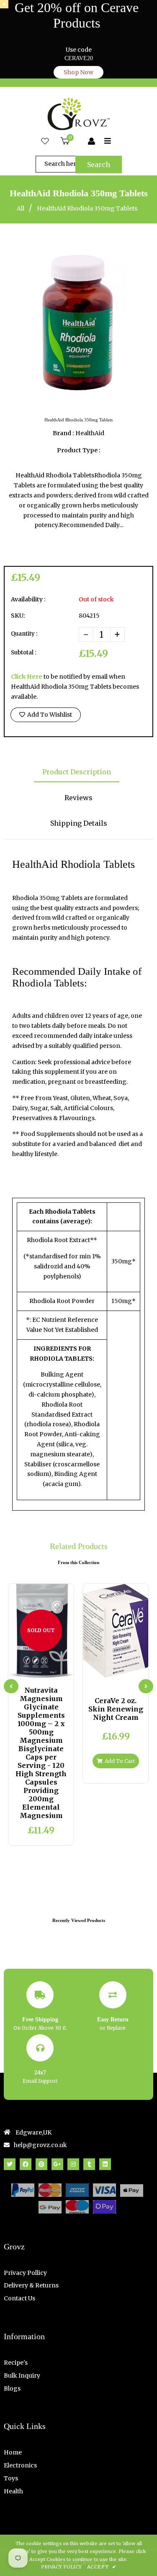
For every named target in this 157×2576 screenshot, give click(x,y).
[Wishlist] (45, 142)
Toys (11, 2478)
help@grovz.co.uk (40, 2145)
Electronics (20, 2465)
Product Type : (79, 450)
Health (13, 2491)
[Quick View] (34, 1670)
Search (99, 165)
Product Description (77, 772)
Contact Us (19, 2298)
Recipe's (16, 2363)
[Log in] (91, 142)
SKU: (18, 616)
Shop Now (78, 72)
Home (13, 2452)
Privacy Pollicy (25, 2273)
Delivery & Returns (31, 2285)
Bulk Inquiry (22, 2376)
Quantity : (24, 634)
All (21, 208)
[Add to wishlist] (62, 1670)
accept (102, 2567)
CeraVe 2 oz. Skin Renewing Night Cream (116, 1709)
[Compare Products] (20, 1670)
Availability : (28, 599)
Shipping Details (79, 823)
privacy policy (61, 2567)
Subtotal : (23, 653)
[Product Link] (48, 1670)
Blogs (12, 2388)
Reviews (78, 798)
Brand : (63, 433)
